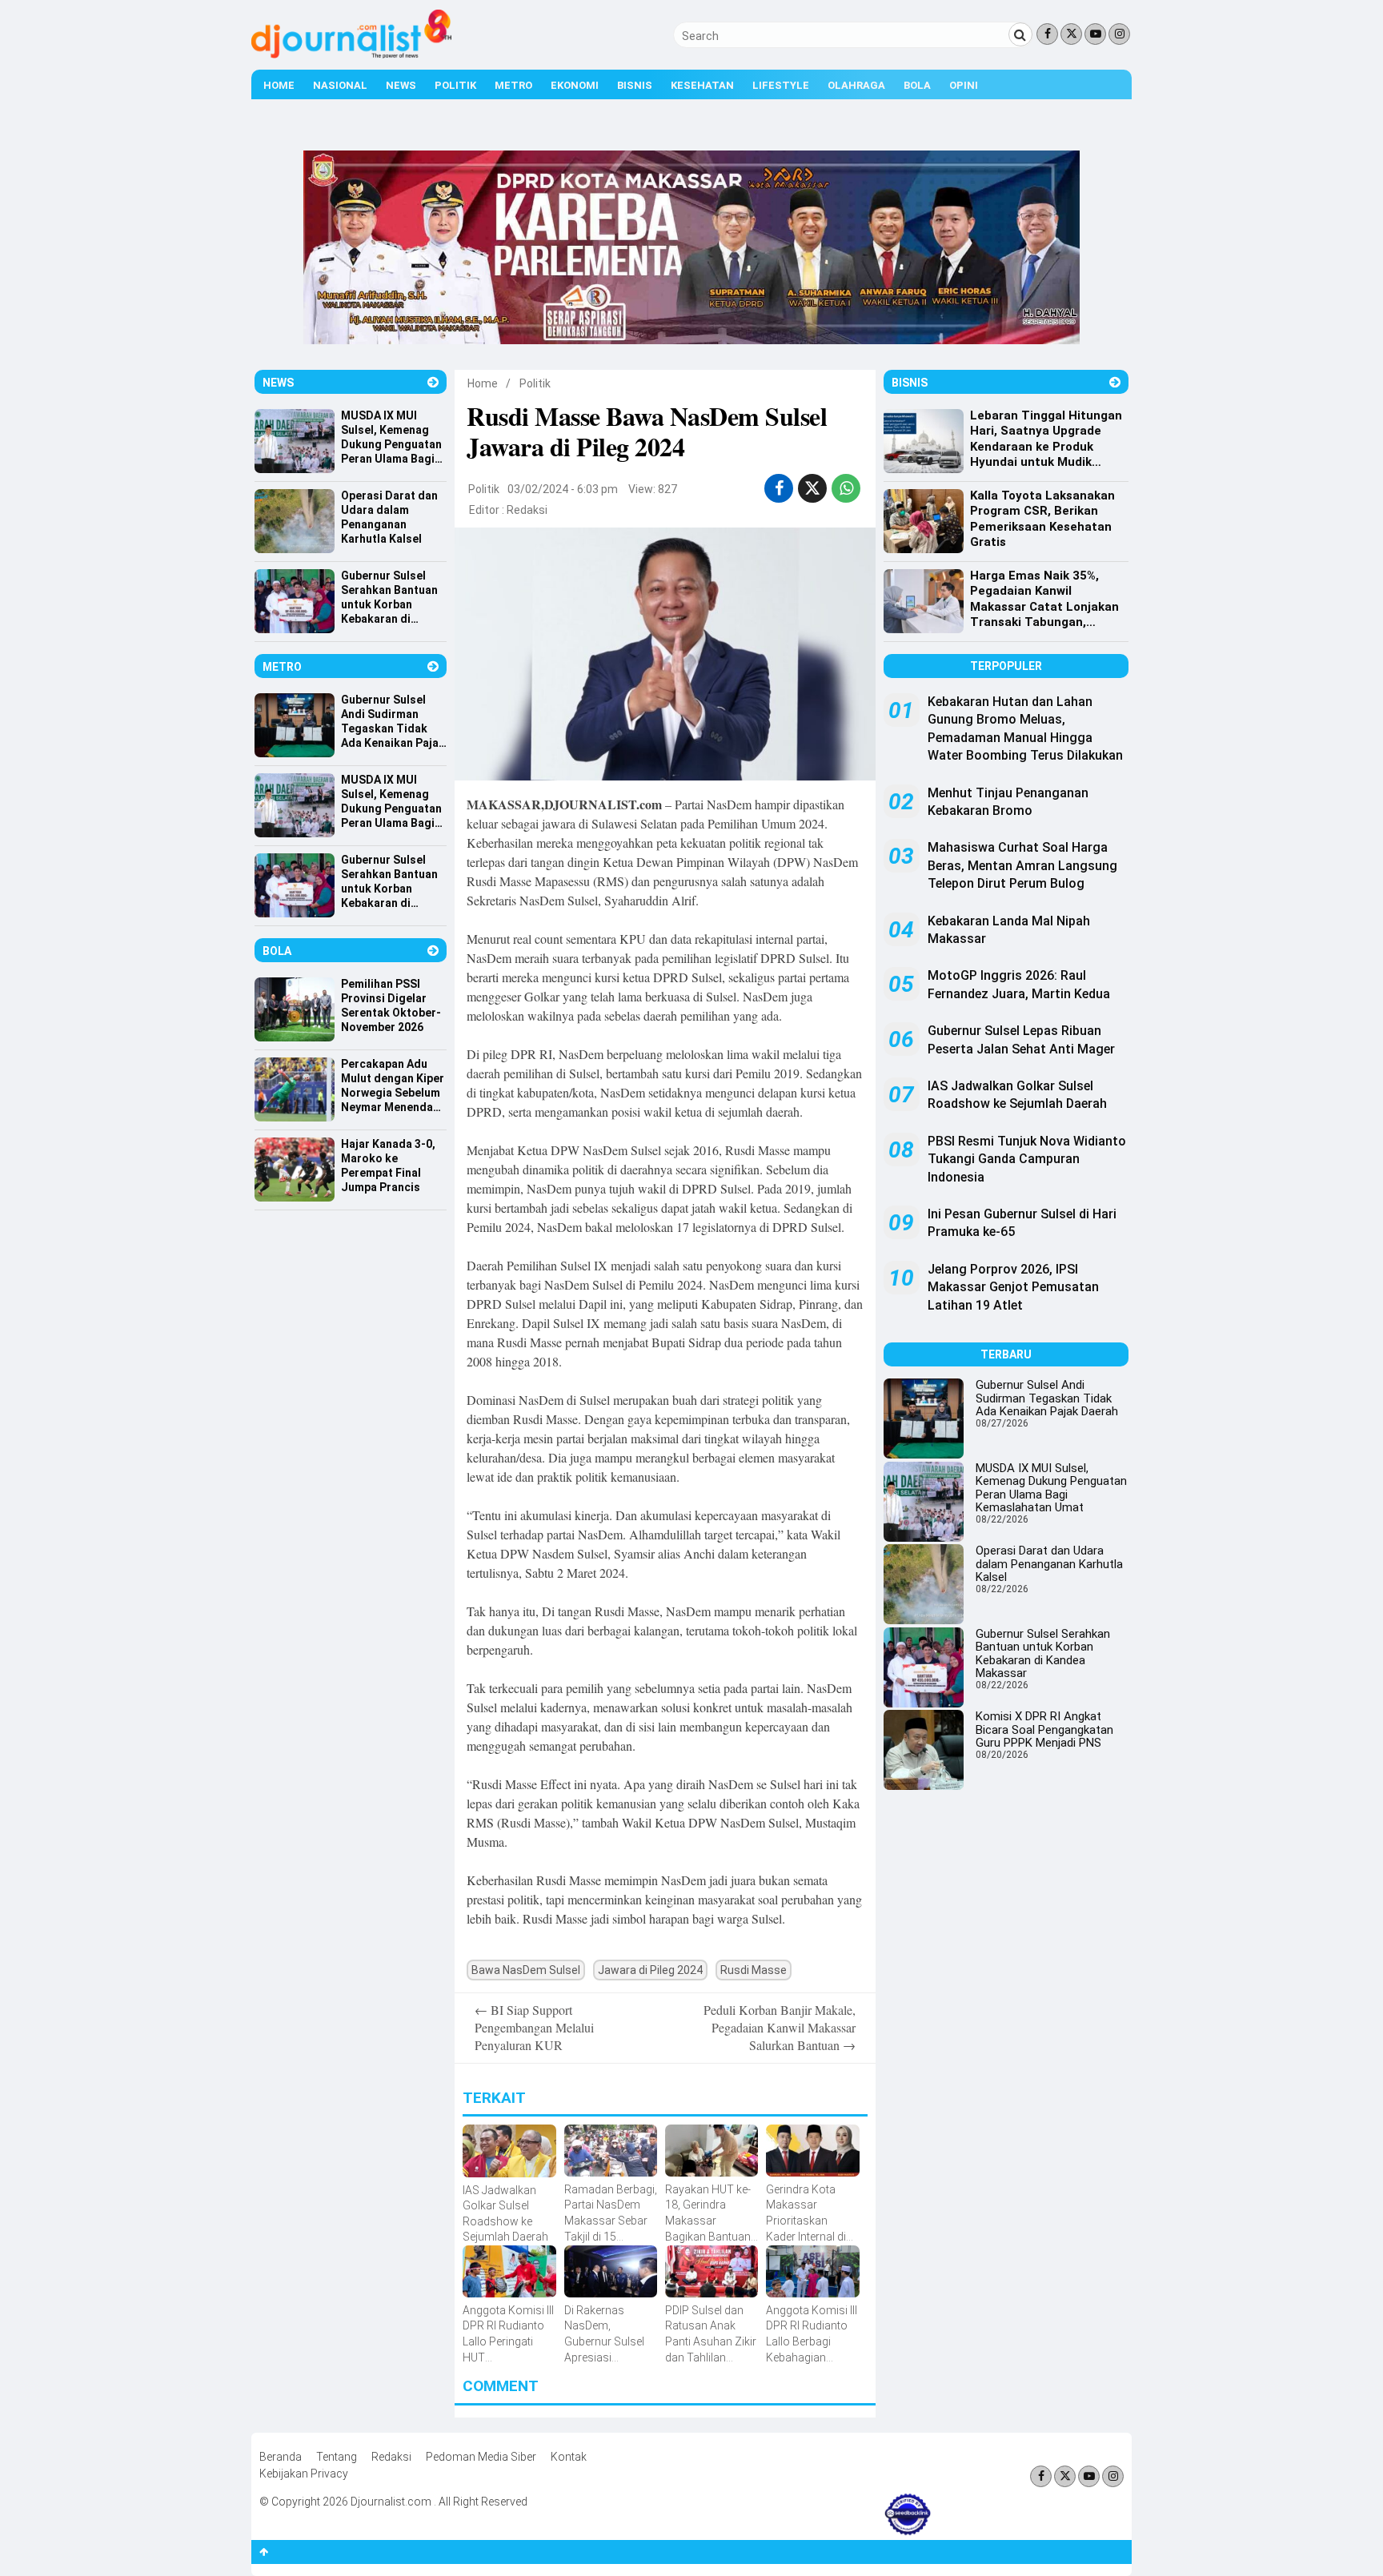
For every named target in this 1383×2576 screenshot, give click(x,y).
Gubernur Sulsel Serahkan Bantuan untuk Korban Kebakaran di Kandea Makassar (1043, 1654)
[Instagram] (1119, 34)
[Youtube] (1095, 34)
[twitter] (812, 488)
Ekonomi (575, 85)
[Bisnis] (1115, 382)
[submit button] (1020, 34)
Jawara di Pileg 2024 (650, 1970)
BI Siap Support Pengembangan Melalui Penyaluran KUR (534, 2028)
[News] (433, 382)
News (401, 85)
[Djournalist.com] (351, 54)
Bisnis (635, 85)
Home (279, 85)
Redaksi (527, 510)
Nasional (340, 85)
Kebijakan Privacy (304, 2474)
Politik (455, 85)
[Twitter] (1071, 34)
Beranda (281, 2457)
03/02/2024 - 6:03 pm (563, 489)
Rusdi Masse (754, 1970)
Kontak (569, 2457)
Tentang (337, 2457)
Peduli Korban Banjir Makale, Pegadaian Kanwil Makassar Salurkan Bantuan (780, 2028)
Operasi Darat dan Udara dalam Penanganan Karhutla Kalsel (1049, 1564)
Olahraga (856, 85)
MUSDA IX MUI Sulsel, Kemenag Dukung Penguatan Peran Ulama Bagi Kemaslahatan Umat (1051, 1488)
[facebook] (779, 488)
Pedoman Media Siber (481, 2457)
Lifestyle (781, 85)
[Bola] (433, 951)
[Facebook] (1047, 34)
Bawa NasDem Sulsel (526, 1970)
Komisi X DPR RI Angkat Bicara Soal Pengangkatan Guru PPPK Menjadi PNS (1044, 1729)
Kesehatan (702, 85)
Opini (964, 85)
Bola (917, 85)
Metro (513, 85)
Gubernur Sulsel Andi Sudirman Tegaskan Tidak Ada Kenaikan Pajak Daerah (1047, 1398)
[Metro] (433, 666)
